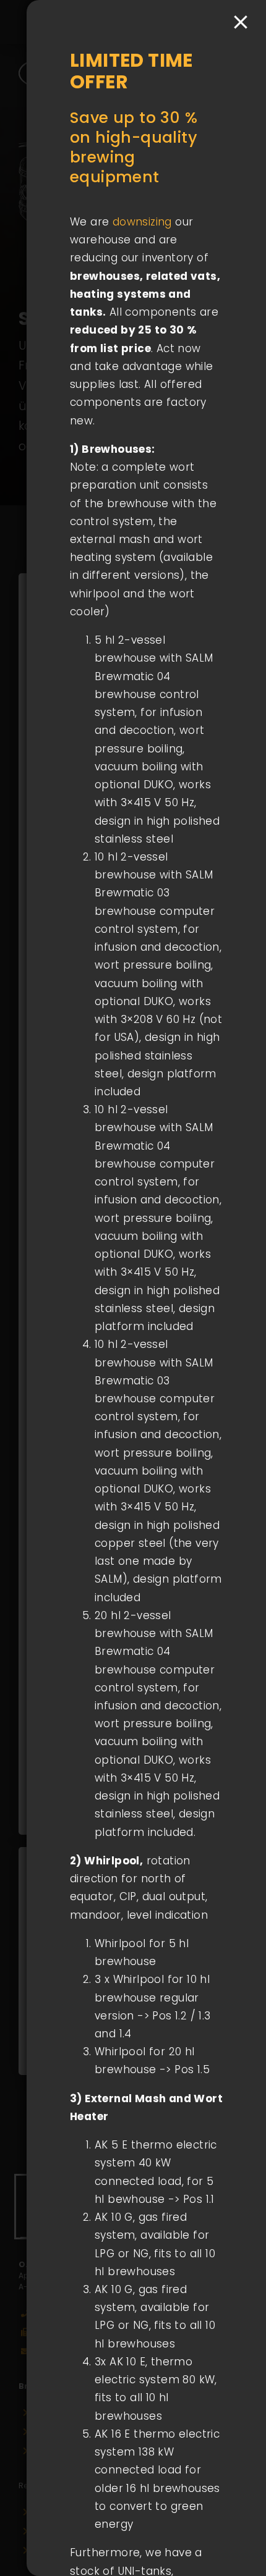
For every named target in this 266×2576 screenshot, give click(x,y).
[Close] (241, 22)
